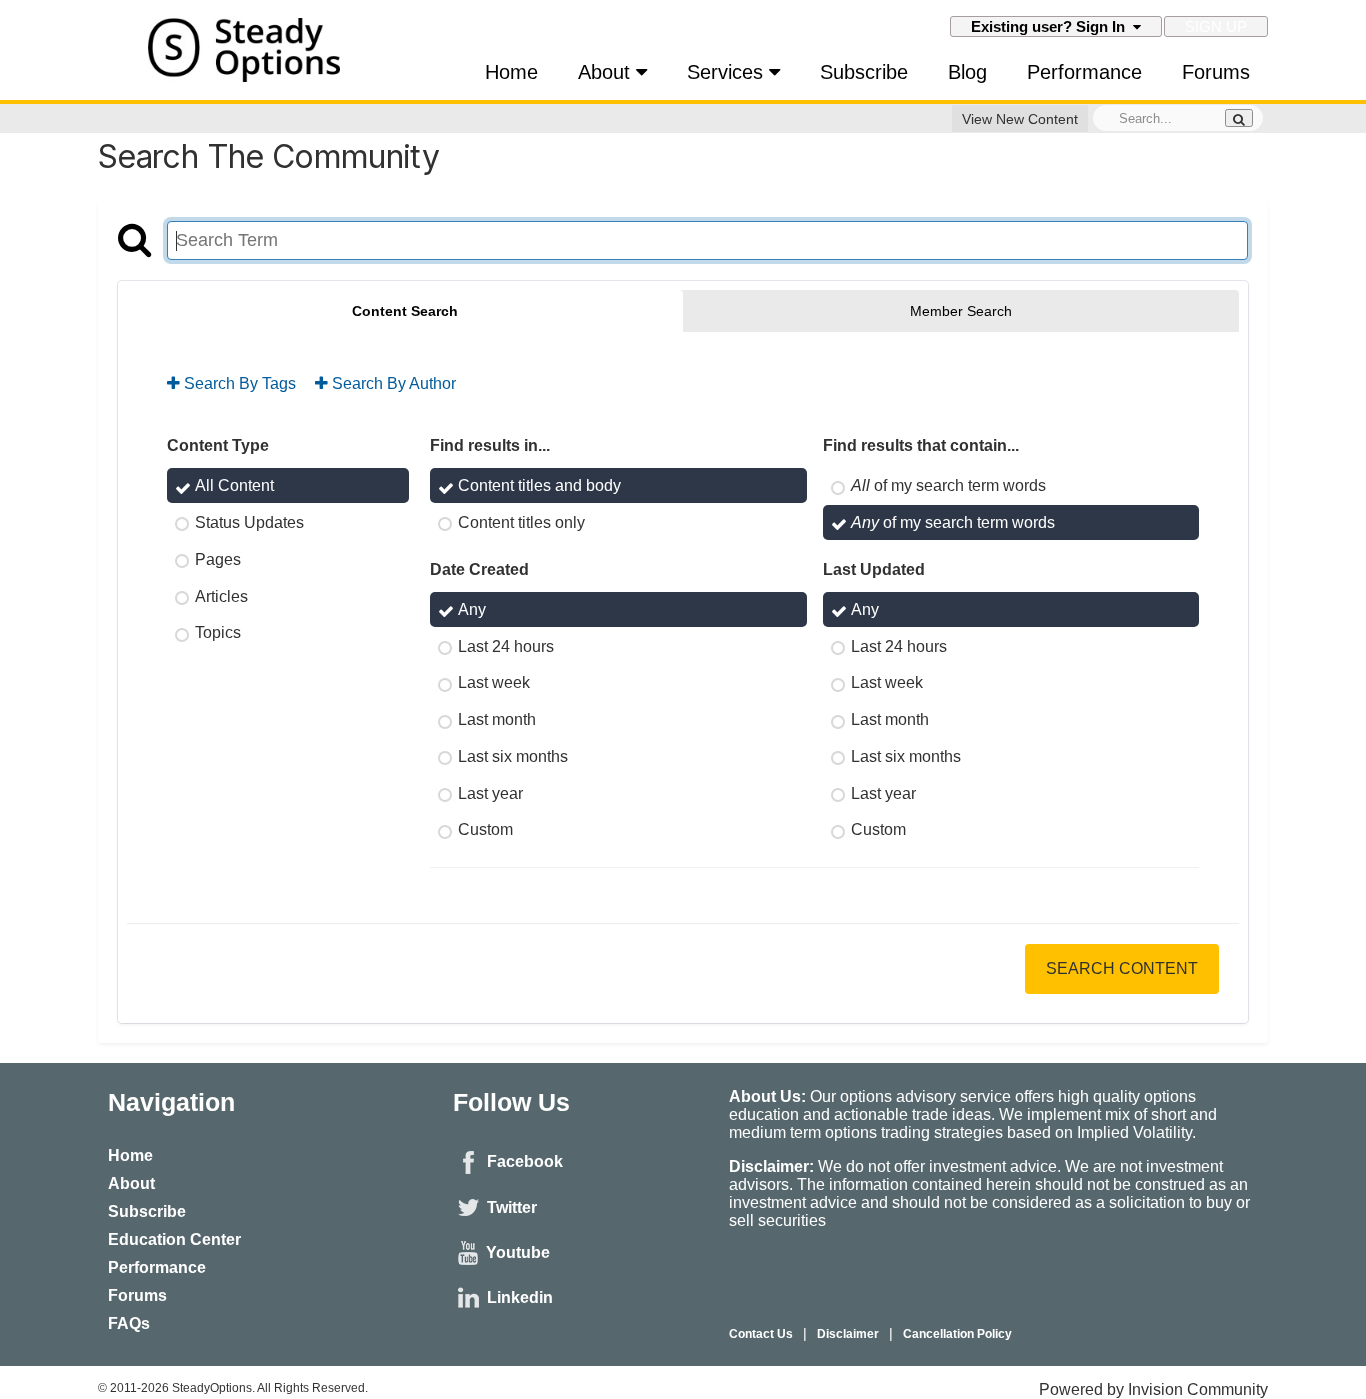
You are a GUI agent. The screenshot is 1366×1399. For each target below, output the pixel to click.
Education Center (174, 1239)
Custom (485, 829)
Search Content (1122, 968)
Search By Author (392, 383)
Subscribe (864, 72)
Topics (218, 632)
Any (472, 609)
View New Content (1020, 119)
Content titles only (521, 522)
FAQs (129, 1323)
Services (728, 72)
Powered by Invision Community (1153, 1389)
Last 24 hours (506, 645)
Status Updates (249, 522)
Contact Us (761, 1334)
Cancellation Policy (957, 1334)
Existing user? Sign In (1052, 26)
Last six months (513, 756)
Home (511, 72)
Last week (494, 682)
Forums (1216, 72)
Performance (1084, 72)
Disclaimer (848, 1334)
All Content (234, 485)
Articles (221, 595)
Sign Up (1216, 26)
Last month (497, 719)
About (607, 72)
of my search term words (948, 485)
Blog (967, 72)
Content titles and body (539, 485)
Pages (218, 559)
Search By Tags (238, 383)
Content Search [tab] (405, 311)
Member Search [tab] (961, 311)
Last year (490, 792)
